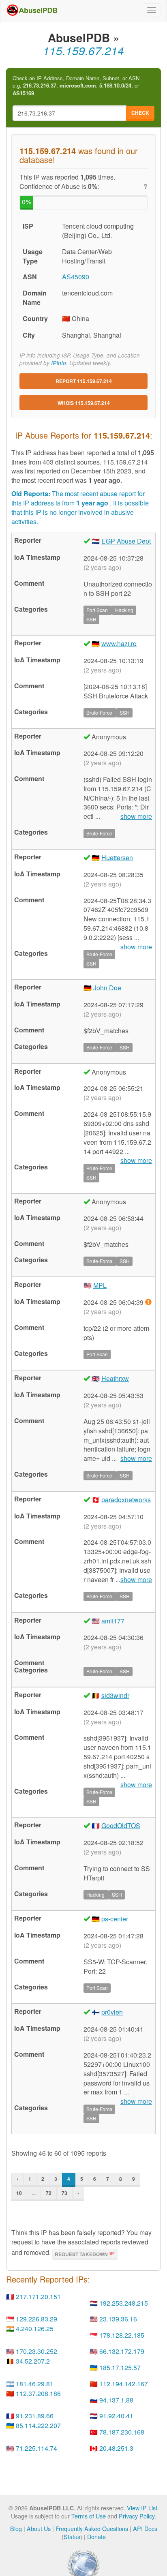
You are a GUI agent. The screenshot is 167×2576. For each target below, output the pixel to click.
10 (19, 2193)
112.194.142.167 (124, 2384)
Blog (16, 2528)
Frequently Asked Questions (92, 2528)
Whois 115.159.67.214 (84, 403)
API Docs (145, 2528)
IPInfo (59, 363)
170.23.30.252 (36, 2351)
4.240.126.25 (35, 2329)
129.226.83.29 (36, 2319)
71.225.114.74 (36, 2448)
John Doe (107, 988)
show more (136, 816)
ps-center (115, 1919)
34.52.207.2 (33, 2361)
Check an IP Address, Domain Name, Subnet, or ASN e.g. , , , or (76, 86)
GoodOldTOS (121, 1825)
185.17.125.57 (120, 2367)
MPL (100, 1285)
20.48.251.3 (116, 2448)
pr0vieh (112, 2012)
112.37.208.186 (38, 2393)
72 (49, 2193)
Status (72, 2536)
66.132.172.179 (122, 2351)
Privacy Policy (137, 2516)
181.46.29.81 (35, 2384)
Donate (96, 2536)
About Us (39, 2528)
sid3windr (115, 1695)
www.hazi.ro (119, 643)
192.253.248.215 (124, 2303)
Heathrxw (115, 1378)
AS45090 (76, 277)
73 (64, 2193)
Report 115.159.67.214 (84, 381)
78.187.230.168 (122, 2432)
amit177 (113, 1621)
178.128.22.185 (122, 2335)
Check (140, 113)
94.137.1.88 (116, 2400)
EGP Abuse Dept (126, 541)
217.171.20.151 (38, 2297)
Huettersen (117, 858)
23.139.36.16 (118, 2319)
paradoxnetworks (126, 1500)
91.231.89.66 (35, 2416)
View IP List (142, 2508)
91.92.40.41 (116, 2416)
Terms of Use (89, 2516)
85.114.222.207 (38, 2425)
